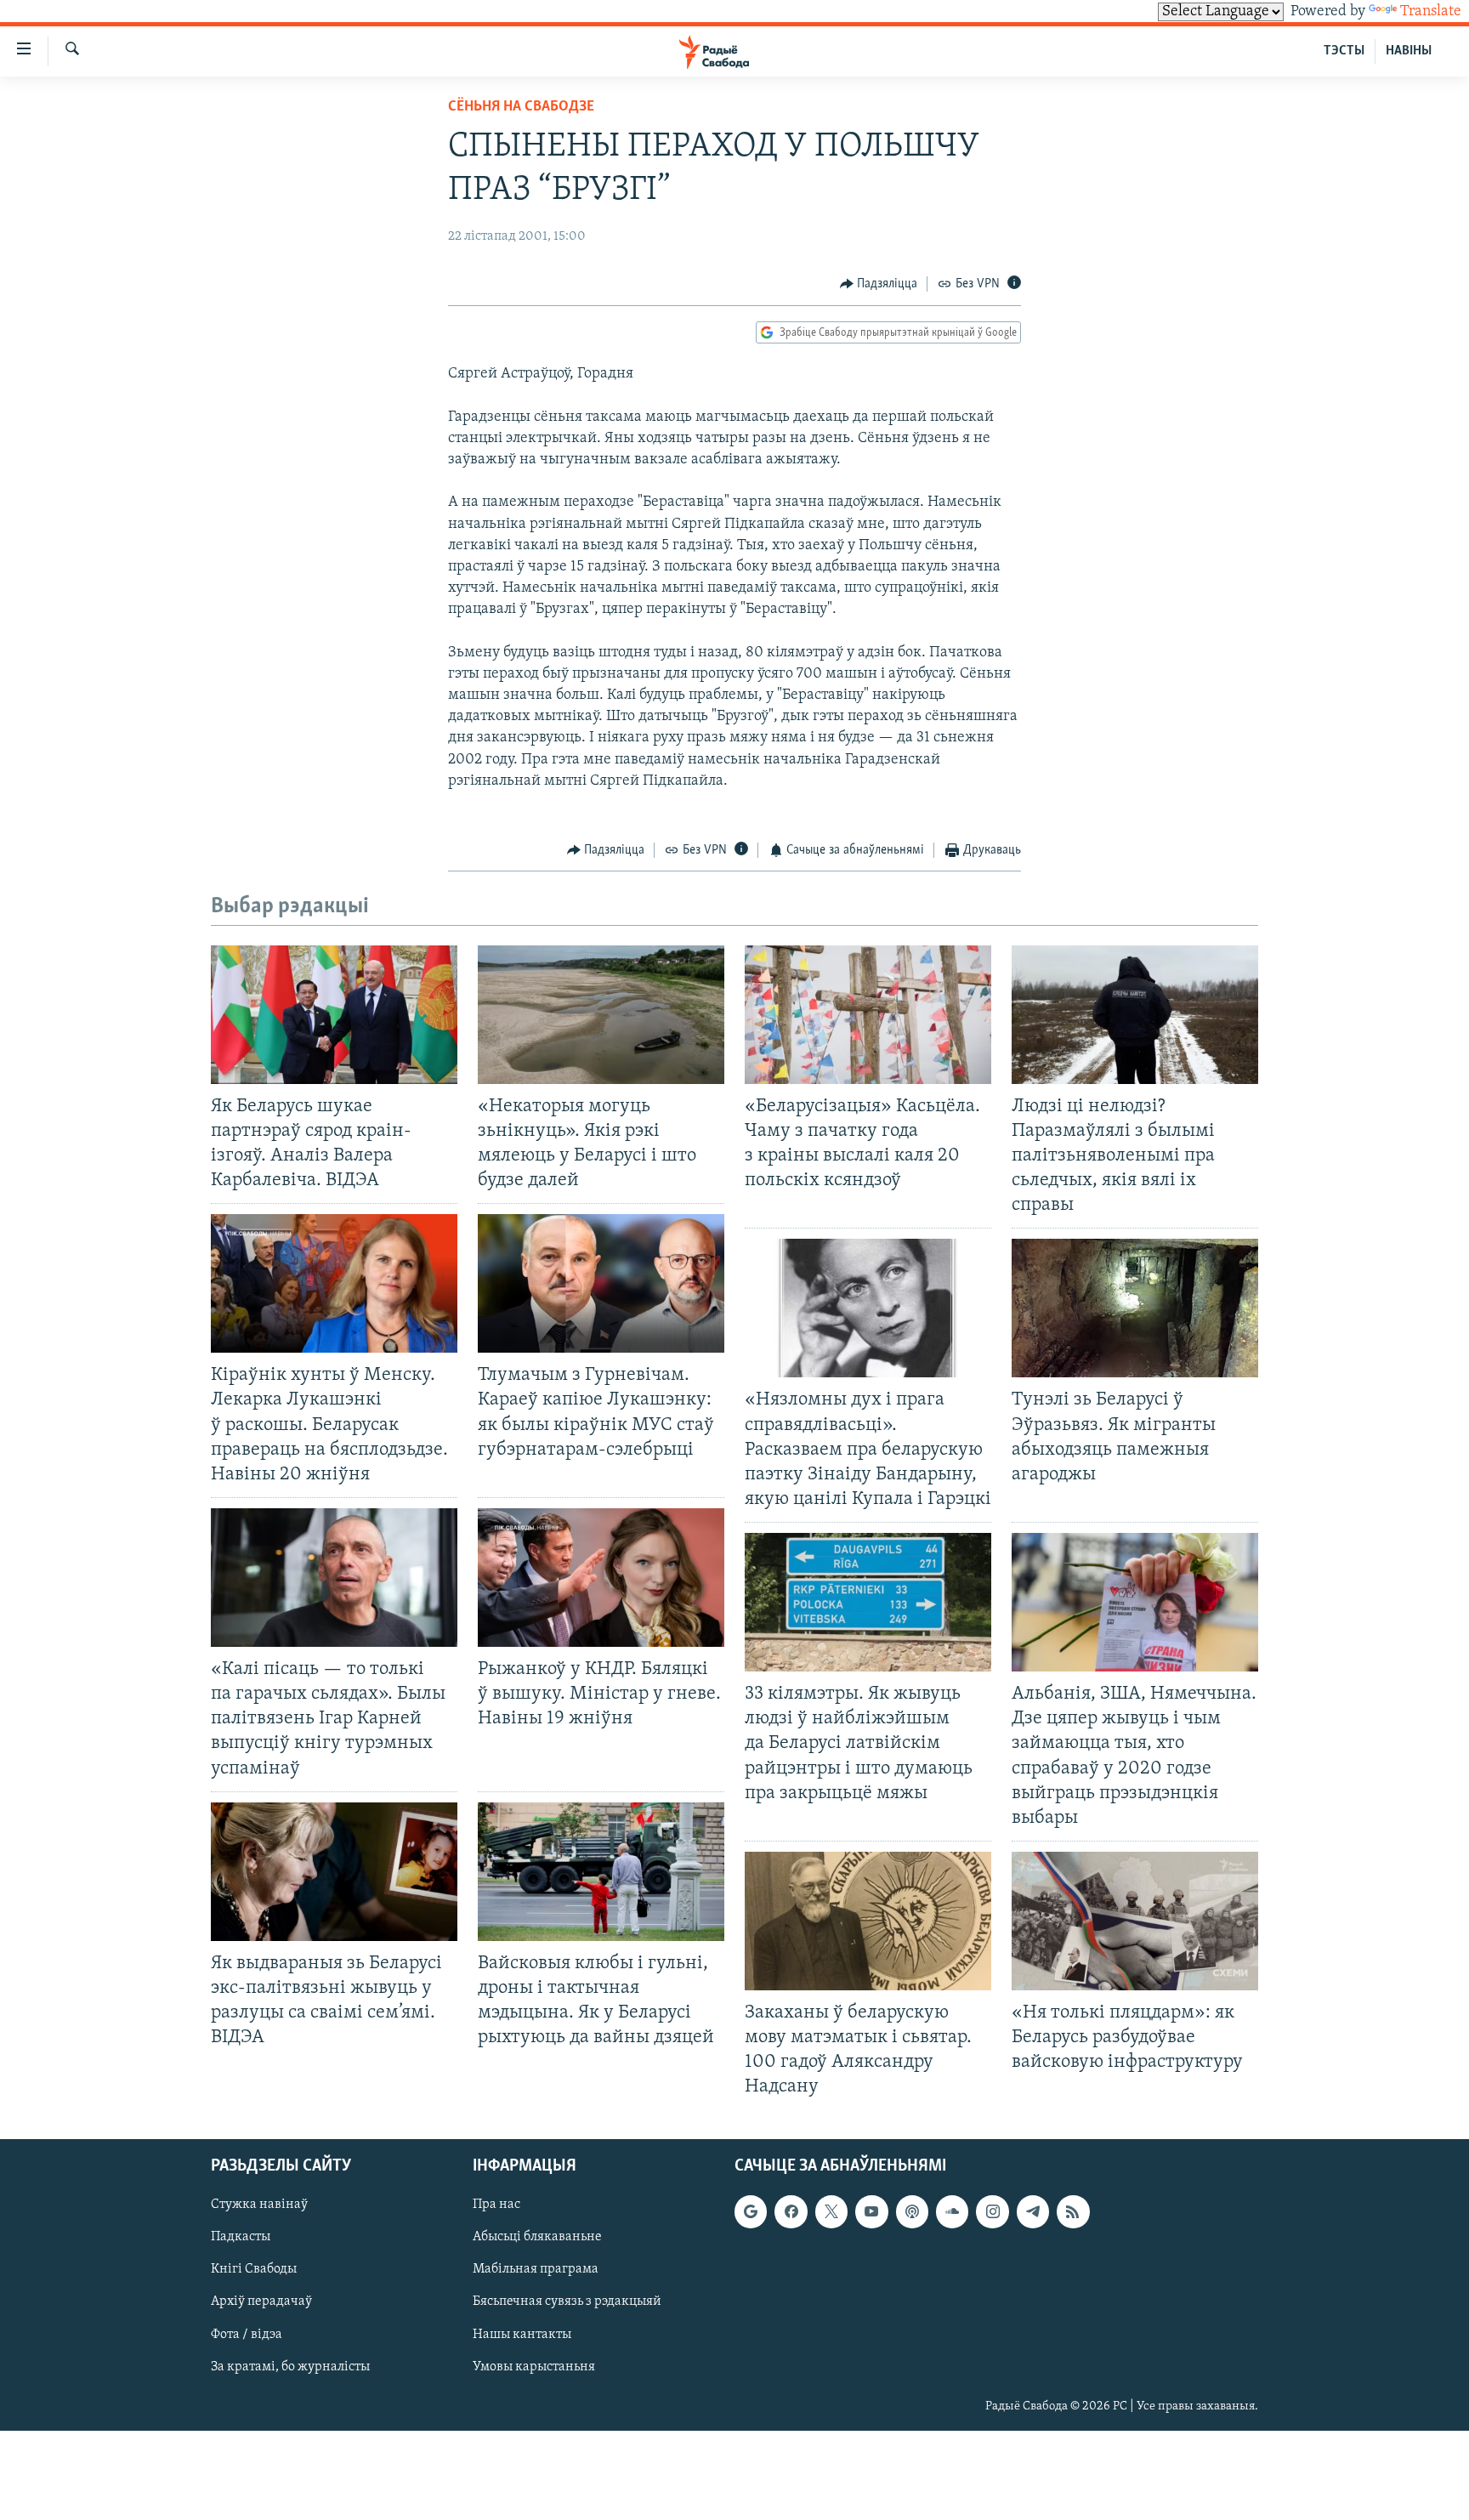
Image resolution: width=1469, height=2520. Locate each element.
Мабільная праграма (536, 2269)
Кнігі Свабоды (254, 2269)
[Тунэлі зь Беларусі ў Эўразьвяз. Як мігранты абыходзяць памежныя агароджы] (1135, 1308)
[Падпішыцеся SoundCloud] (952, 2211)
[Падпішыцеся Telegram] (1033, 2211)
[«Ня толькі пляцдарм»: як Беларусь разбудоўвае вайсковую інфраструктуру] (1135, 1921)
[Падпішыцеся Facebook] (791, 2211)
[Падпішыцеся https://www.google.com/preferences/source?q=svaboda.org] (751, 2211)
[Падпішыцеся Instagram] (992, 2211)
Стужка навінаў (259, 2205)
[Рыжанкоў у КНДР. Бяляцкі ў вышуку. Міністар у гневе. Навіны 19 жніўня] (601, 1578)
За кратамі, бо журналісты (290, 2366)
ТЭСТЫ (1344, 51)
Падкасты (241, 2237)
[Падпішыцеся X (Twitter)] (831, 2211)
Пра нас (496, 2205)
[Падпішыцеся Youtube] (871, 2211)
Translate (1431, 12)
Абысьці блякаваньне (537, 2237)
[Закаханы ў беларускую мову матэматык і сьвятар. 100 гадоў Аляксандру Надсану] (868, 1921)
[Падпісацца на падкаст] (912, 2211)
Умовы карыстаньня (534, 2366)
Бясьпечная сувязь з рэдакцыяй (567, 2301)
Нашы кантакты (522, 2334)
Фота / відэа (247, 2334)
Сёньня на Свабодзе (521, 107)
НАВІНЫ (1409, 51)
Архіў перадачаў (261, 2301)
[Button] (879, 284)
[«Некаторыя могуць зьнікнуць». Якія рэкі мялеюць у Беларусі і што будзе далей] (601, 1015)
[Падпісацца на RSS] (1073, 2211)
